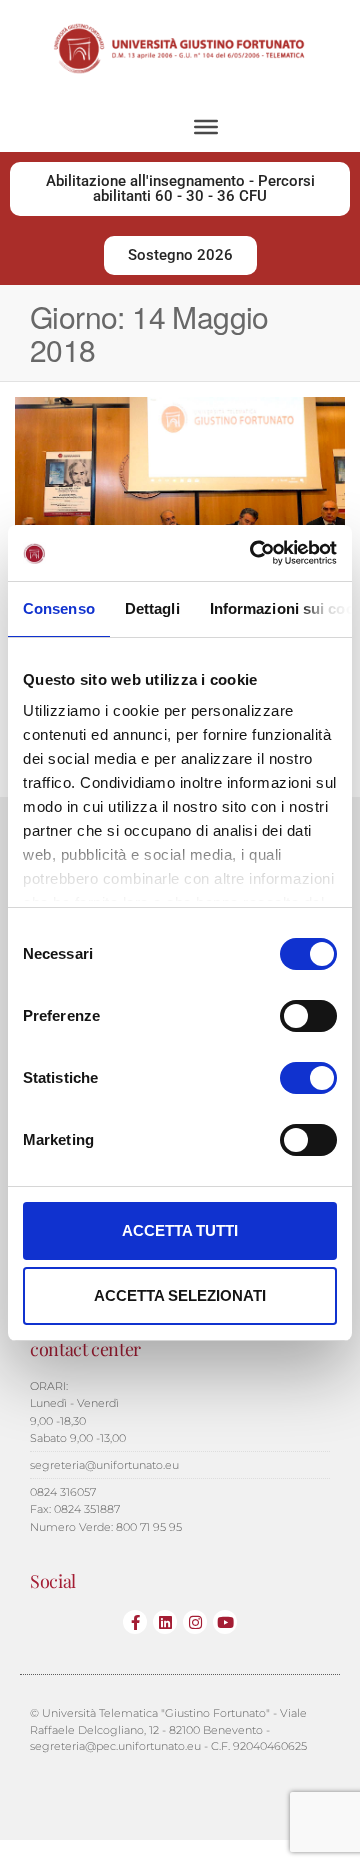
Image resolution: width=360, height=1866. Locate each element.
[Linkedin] (165, 1622)
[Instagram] (195, 1622)
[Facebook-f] (135, 1622)
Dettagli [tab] (152, 608)
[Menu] (206, 127)
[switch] (308, 1016)
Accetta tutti (180, 1230)
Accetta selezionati (180, 1295)
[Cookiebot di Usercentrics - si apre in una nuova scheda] (254, 553)
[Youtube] (225, 1622)
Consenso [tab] (59, 608)
